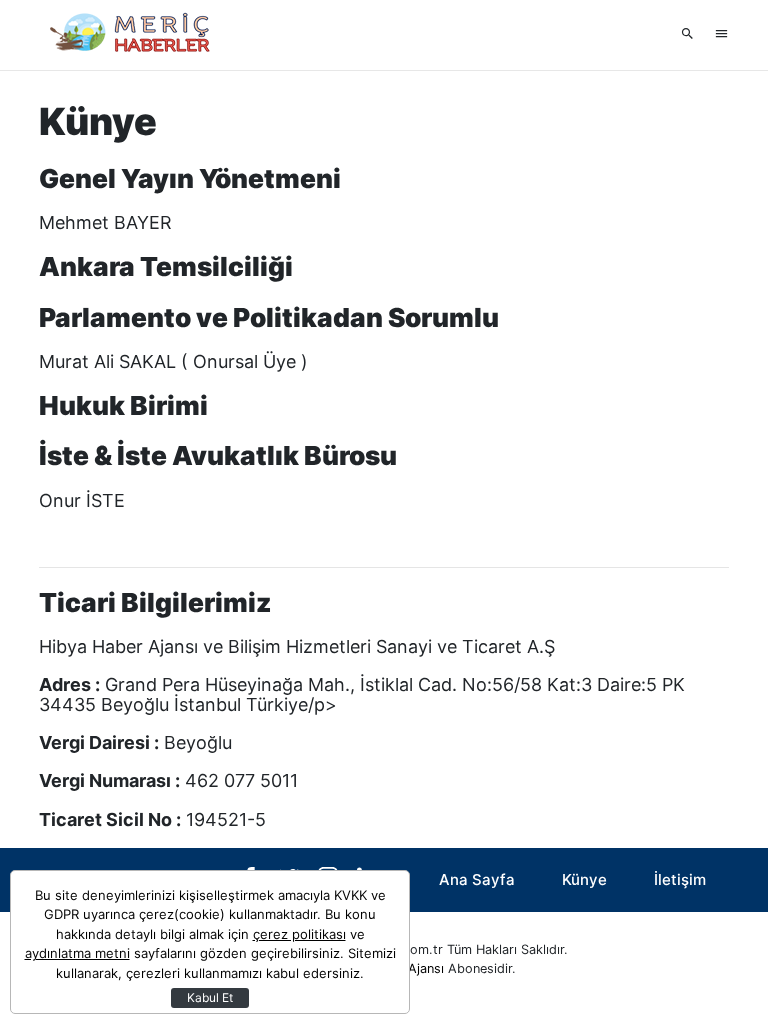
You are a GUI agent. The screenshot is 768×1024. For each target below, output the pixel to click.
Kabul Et (210, 997)
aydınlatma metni (77, 953)
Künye (584, 879)
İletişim (680, 879)
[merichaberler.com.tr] (139, 35)
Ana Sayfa (477, 879)
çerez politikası (299, 934)
